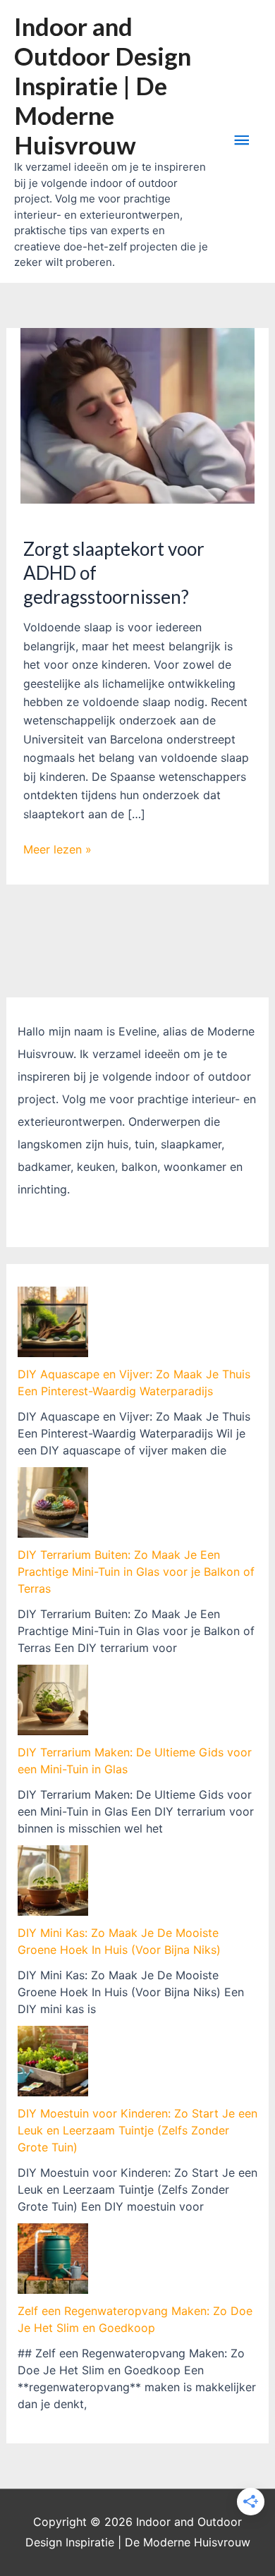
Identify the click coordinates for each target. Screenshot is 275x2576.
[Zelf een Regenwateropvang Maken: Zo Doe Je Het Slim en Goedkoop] (53, 2259)
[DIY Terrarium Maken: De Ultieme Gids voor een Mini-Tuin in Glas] (53, 1700)
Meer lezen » (57, 850)
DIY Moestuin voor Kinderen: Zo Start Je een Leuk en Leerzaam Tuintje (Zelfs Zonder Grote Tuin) (137, 2130)
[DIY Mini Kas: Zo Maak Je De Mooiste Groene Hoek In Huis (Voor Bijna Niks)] (53, 1881)
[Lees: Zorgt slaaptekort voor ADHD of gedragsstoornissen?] (138, 415)
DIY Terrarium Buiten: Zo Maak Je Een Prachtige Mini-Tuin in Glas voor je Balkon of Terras (136, 1572)
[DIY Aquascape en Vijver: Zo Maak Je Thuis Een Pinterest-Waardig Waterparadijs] (53, 1322)
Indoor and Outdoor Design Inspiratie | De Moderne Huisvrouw (103, 85)
